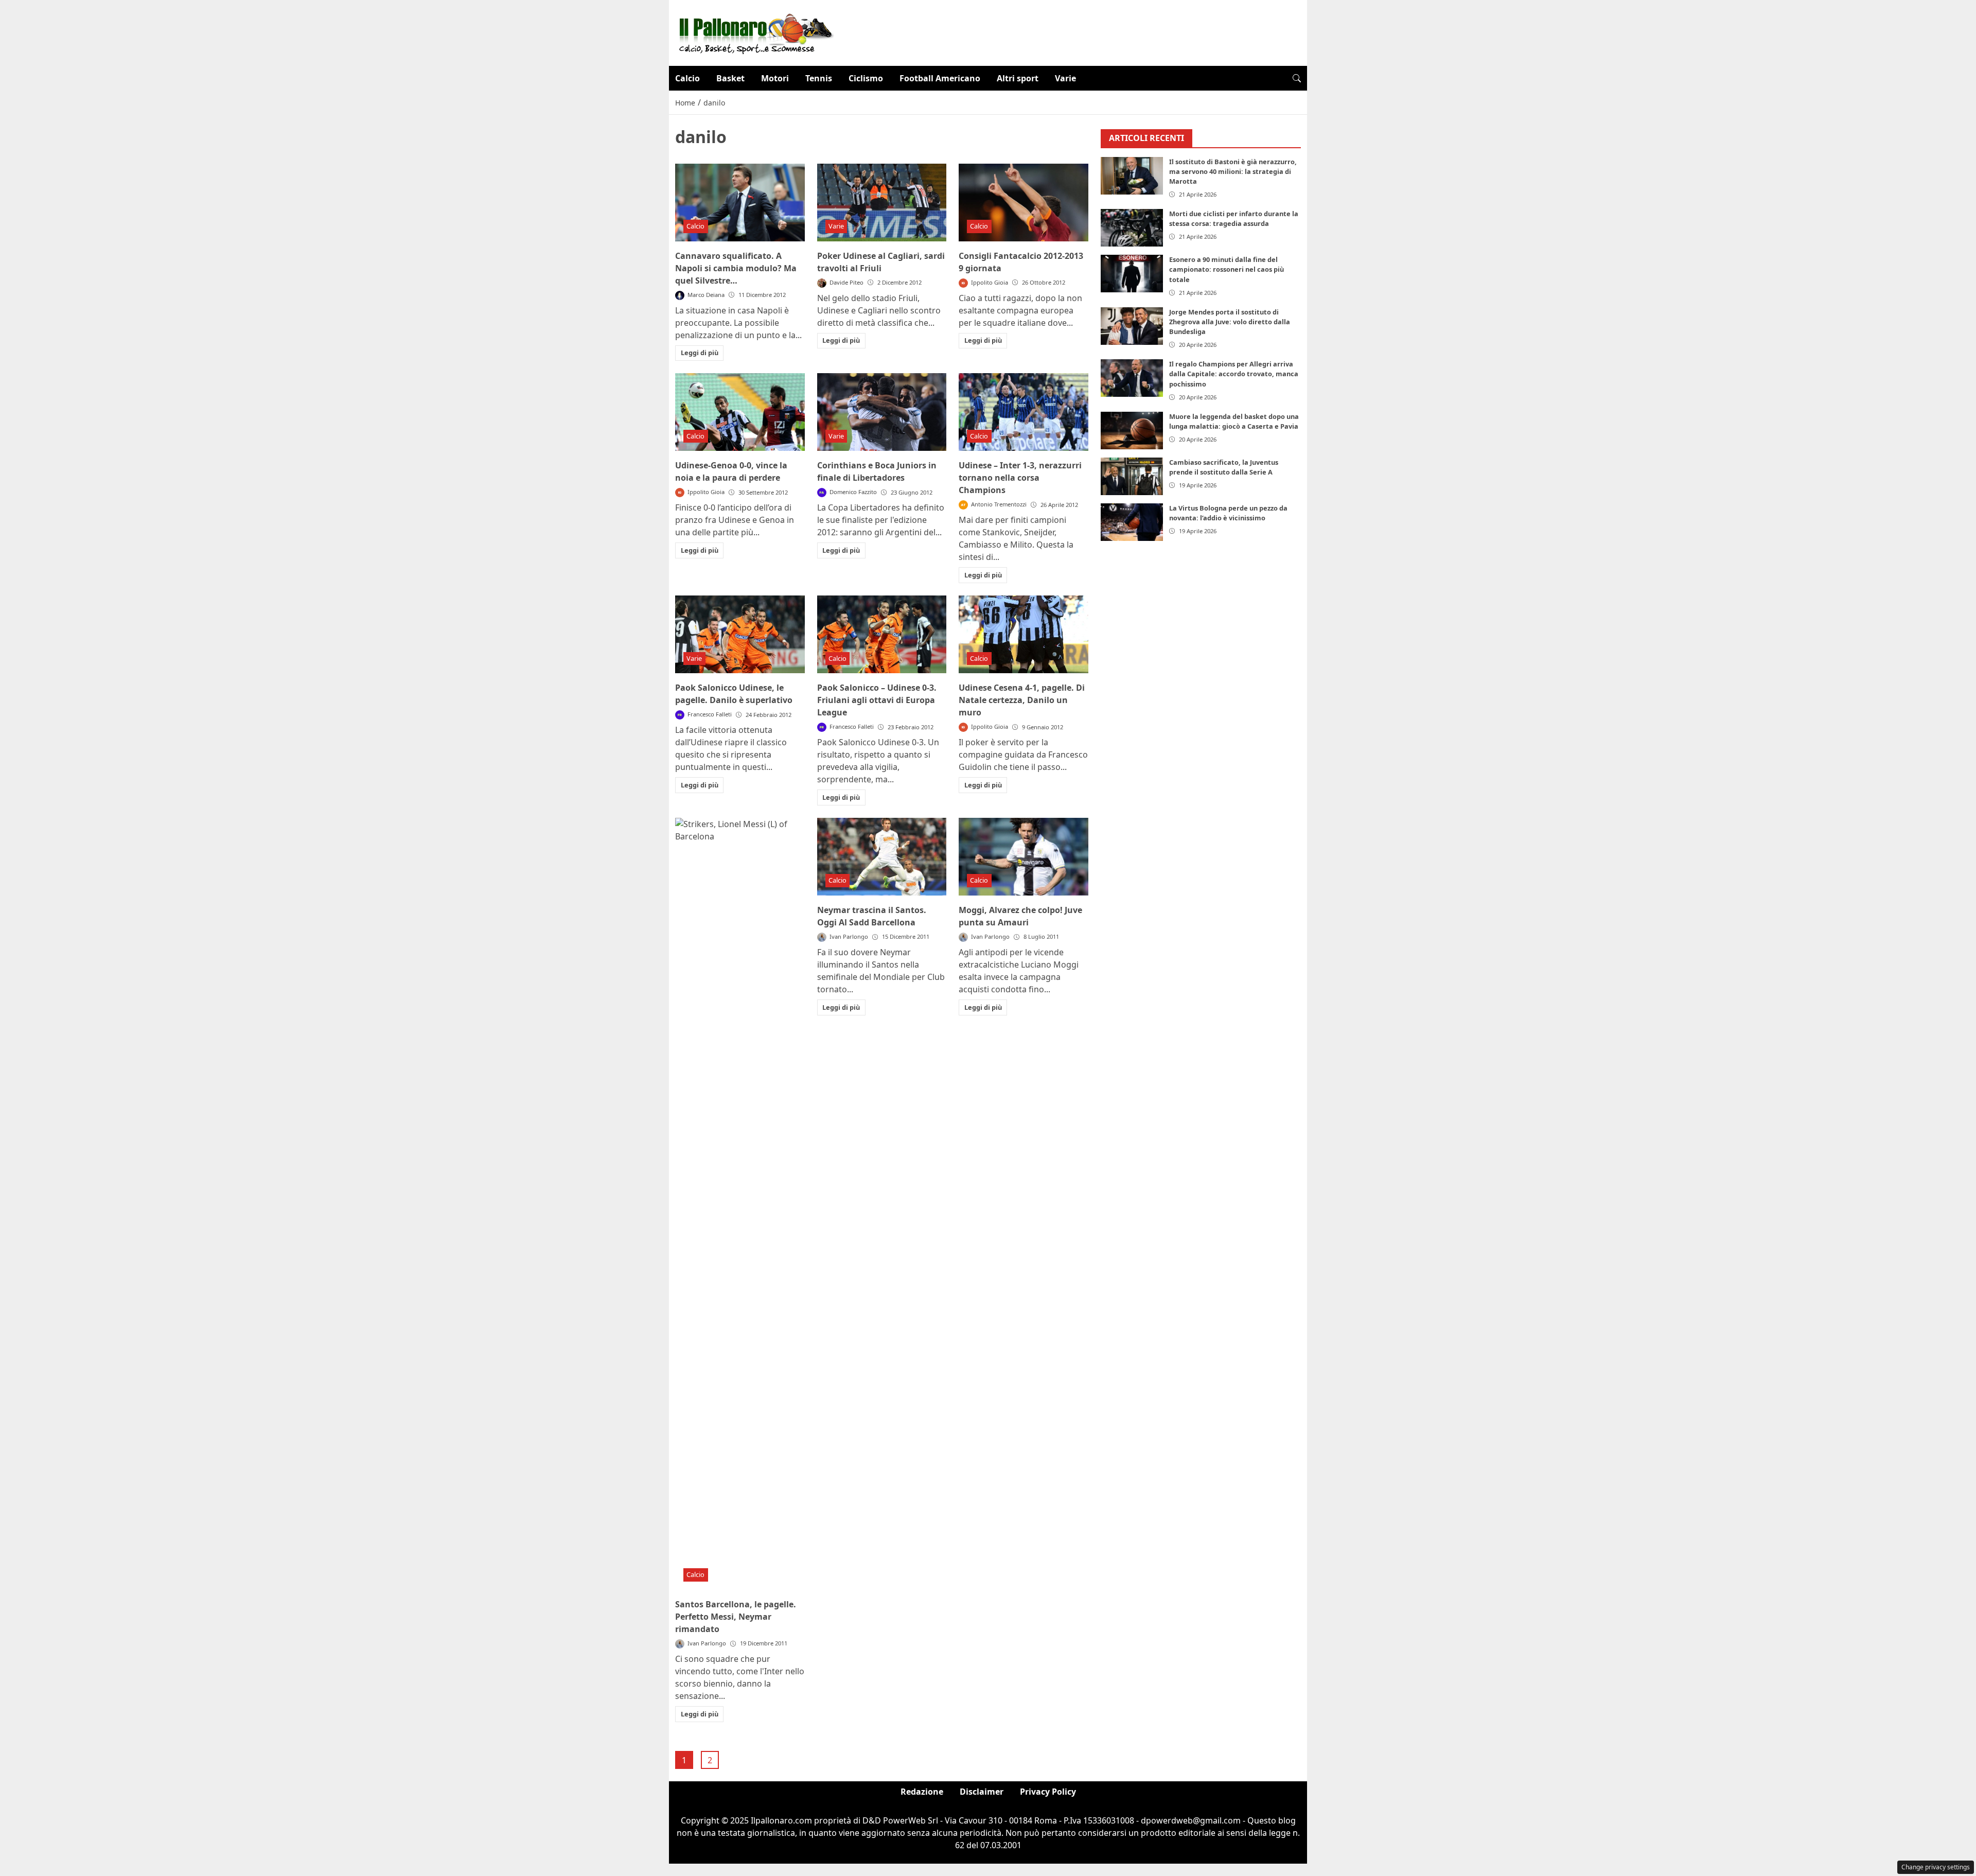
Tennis (819, 78)
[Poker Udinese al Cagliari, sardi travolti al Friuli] (882, 203)
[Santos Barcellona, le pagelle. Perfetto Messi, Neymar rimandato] (740, 1204)
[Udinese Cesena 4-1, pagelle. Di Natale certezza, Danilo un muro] (1024, 634)
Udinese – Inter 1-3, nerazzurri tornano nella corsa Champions (1020, 478)
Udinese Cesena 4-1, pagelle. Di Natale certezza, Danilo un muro (1022, 700)
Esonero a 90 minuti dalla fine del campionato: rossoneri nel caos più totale (1227, 269)
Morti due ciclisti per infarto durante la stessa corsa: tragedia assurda (1234, 218)
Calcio (687, 78)
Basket (730, 78)
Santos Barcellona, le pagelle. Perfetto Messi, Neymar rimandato (736, 1617)
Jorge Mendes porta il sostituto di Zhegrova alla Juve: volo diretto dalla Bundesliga (1230, 322)
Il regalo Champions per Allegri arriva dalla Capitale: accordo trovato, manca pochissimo (1234, 374)
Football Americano (940, 78)
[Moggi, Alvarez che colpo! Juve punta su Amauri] (1024, 857)
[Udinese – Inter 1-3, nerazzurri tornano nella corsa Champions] (1024, 412)
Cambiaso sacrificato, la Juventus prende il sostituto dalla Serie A (1224, 467)
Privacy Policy (1048, 1792)
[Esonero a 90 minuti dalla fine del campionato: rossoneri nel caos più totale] (1132, 274)
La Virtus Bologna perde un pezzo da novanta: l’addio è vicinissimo (1228, 513)
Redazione (922, 1792)
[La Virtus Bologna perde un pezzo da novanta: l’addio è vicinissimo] (1132, 522)
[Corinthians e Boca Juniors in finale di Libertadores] (882, 412)
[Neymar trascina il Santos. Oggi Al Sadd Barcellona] (882, 857)
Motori (775, 78)
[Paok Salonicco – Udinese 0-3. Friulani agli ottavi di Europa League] (882, 634)
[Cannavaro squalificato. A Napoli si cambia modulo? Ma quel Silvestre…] (740, 203)
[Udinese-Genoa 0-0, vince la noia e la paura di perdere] (740, 412)
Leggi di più (700, 353)
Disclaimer (982, 1792)
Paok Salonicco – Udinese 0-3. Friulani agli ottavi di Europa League (877, 700)
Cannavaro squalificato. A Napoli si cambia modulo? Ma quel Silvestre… (736, 268)
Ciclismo (866, 78)
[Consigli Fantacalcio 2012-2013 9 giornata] (1024, 203)
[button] (1297, 78)
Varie (1065, 78)
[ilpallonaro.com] (755, 32)
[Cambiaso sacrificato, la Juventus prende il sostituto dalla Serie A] (1132, 476)
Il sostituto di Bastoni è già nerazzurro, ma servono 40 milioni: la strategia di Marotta (1233, 171)
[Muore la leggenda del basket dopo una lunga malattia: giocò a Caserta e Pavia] (1132, 431)
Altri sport (1018, 78)
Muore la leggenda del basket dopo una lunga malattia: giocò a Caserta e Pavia (1234, 421)
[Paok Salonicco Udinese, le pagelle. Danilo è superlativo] (740, 634)
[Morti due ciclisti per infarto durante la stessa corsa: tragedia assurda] (1132, 228)
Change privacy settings (1936, 1867)
